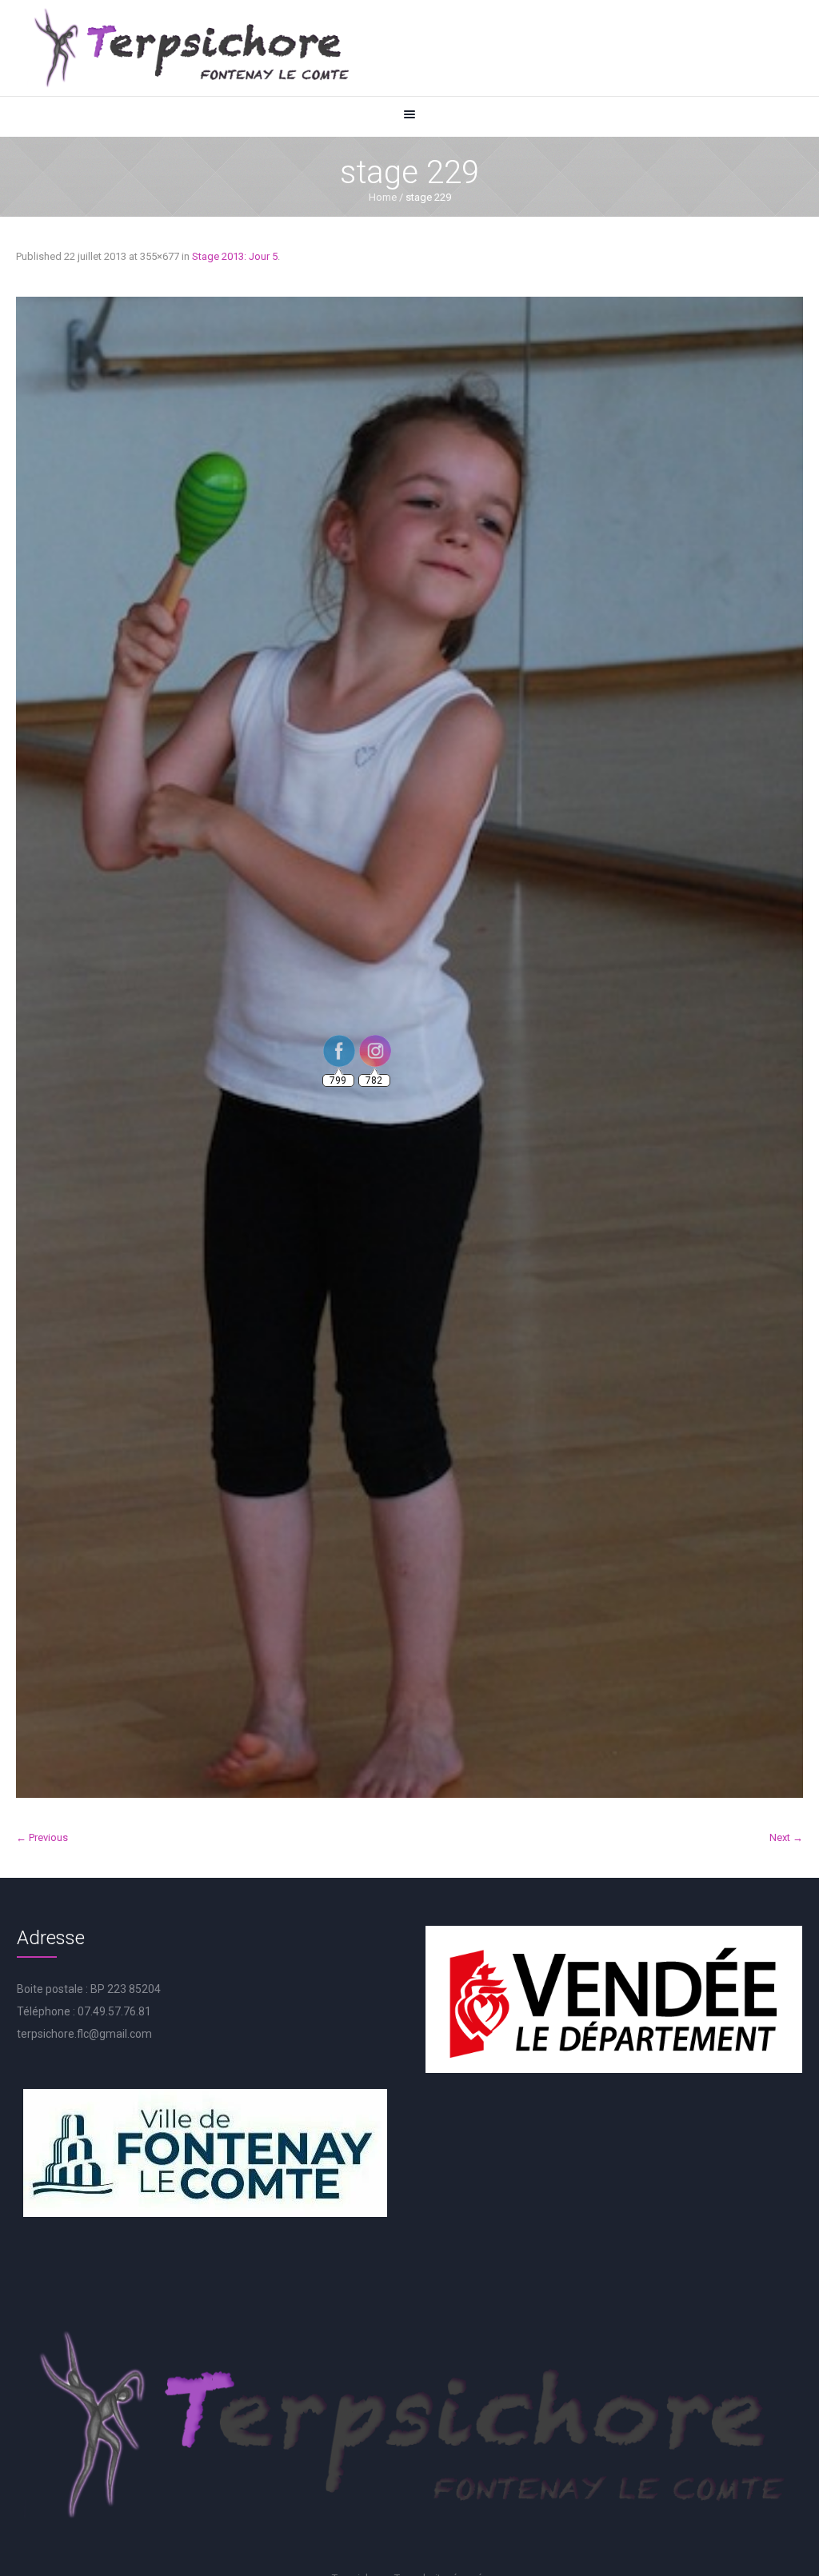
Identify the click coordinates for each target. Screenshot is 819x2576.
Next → (786, 1837)
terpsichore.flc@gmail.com (84, 2034)
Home (383, 197)
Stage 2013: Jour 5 (235, 256)
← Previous (42, 1837)
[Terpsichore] (190, 48)
